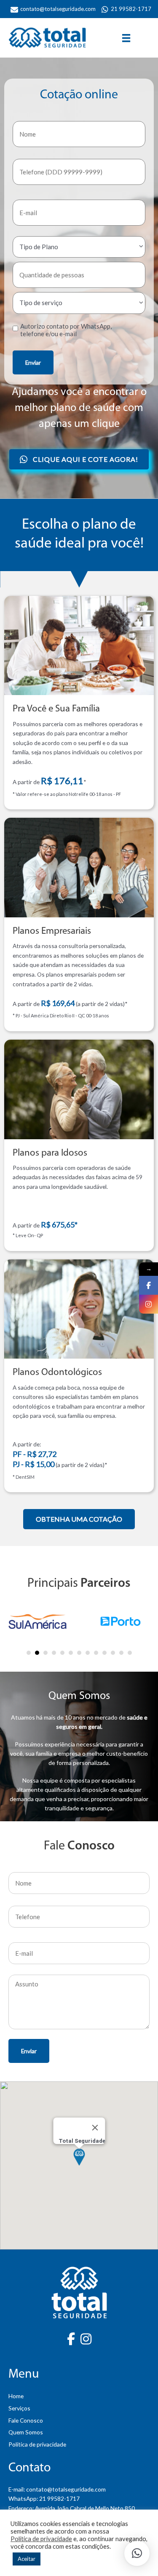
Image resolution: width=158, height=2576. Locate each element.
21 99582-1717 (59, 2482)
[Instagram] (149, 1304)
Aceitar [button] (27, 2559)
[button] (79, 1503)
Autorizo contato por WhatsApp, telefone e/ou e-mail (66, 330)
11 (113, 1637)
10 (104, 1637)
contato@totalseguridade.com (66, 2473)
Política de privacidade (41, 2539)
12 (121, 1637)
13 (130, 1637)
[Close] (95, 2112)
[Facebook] (149, 1285)
